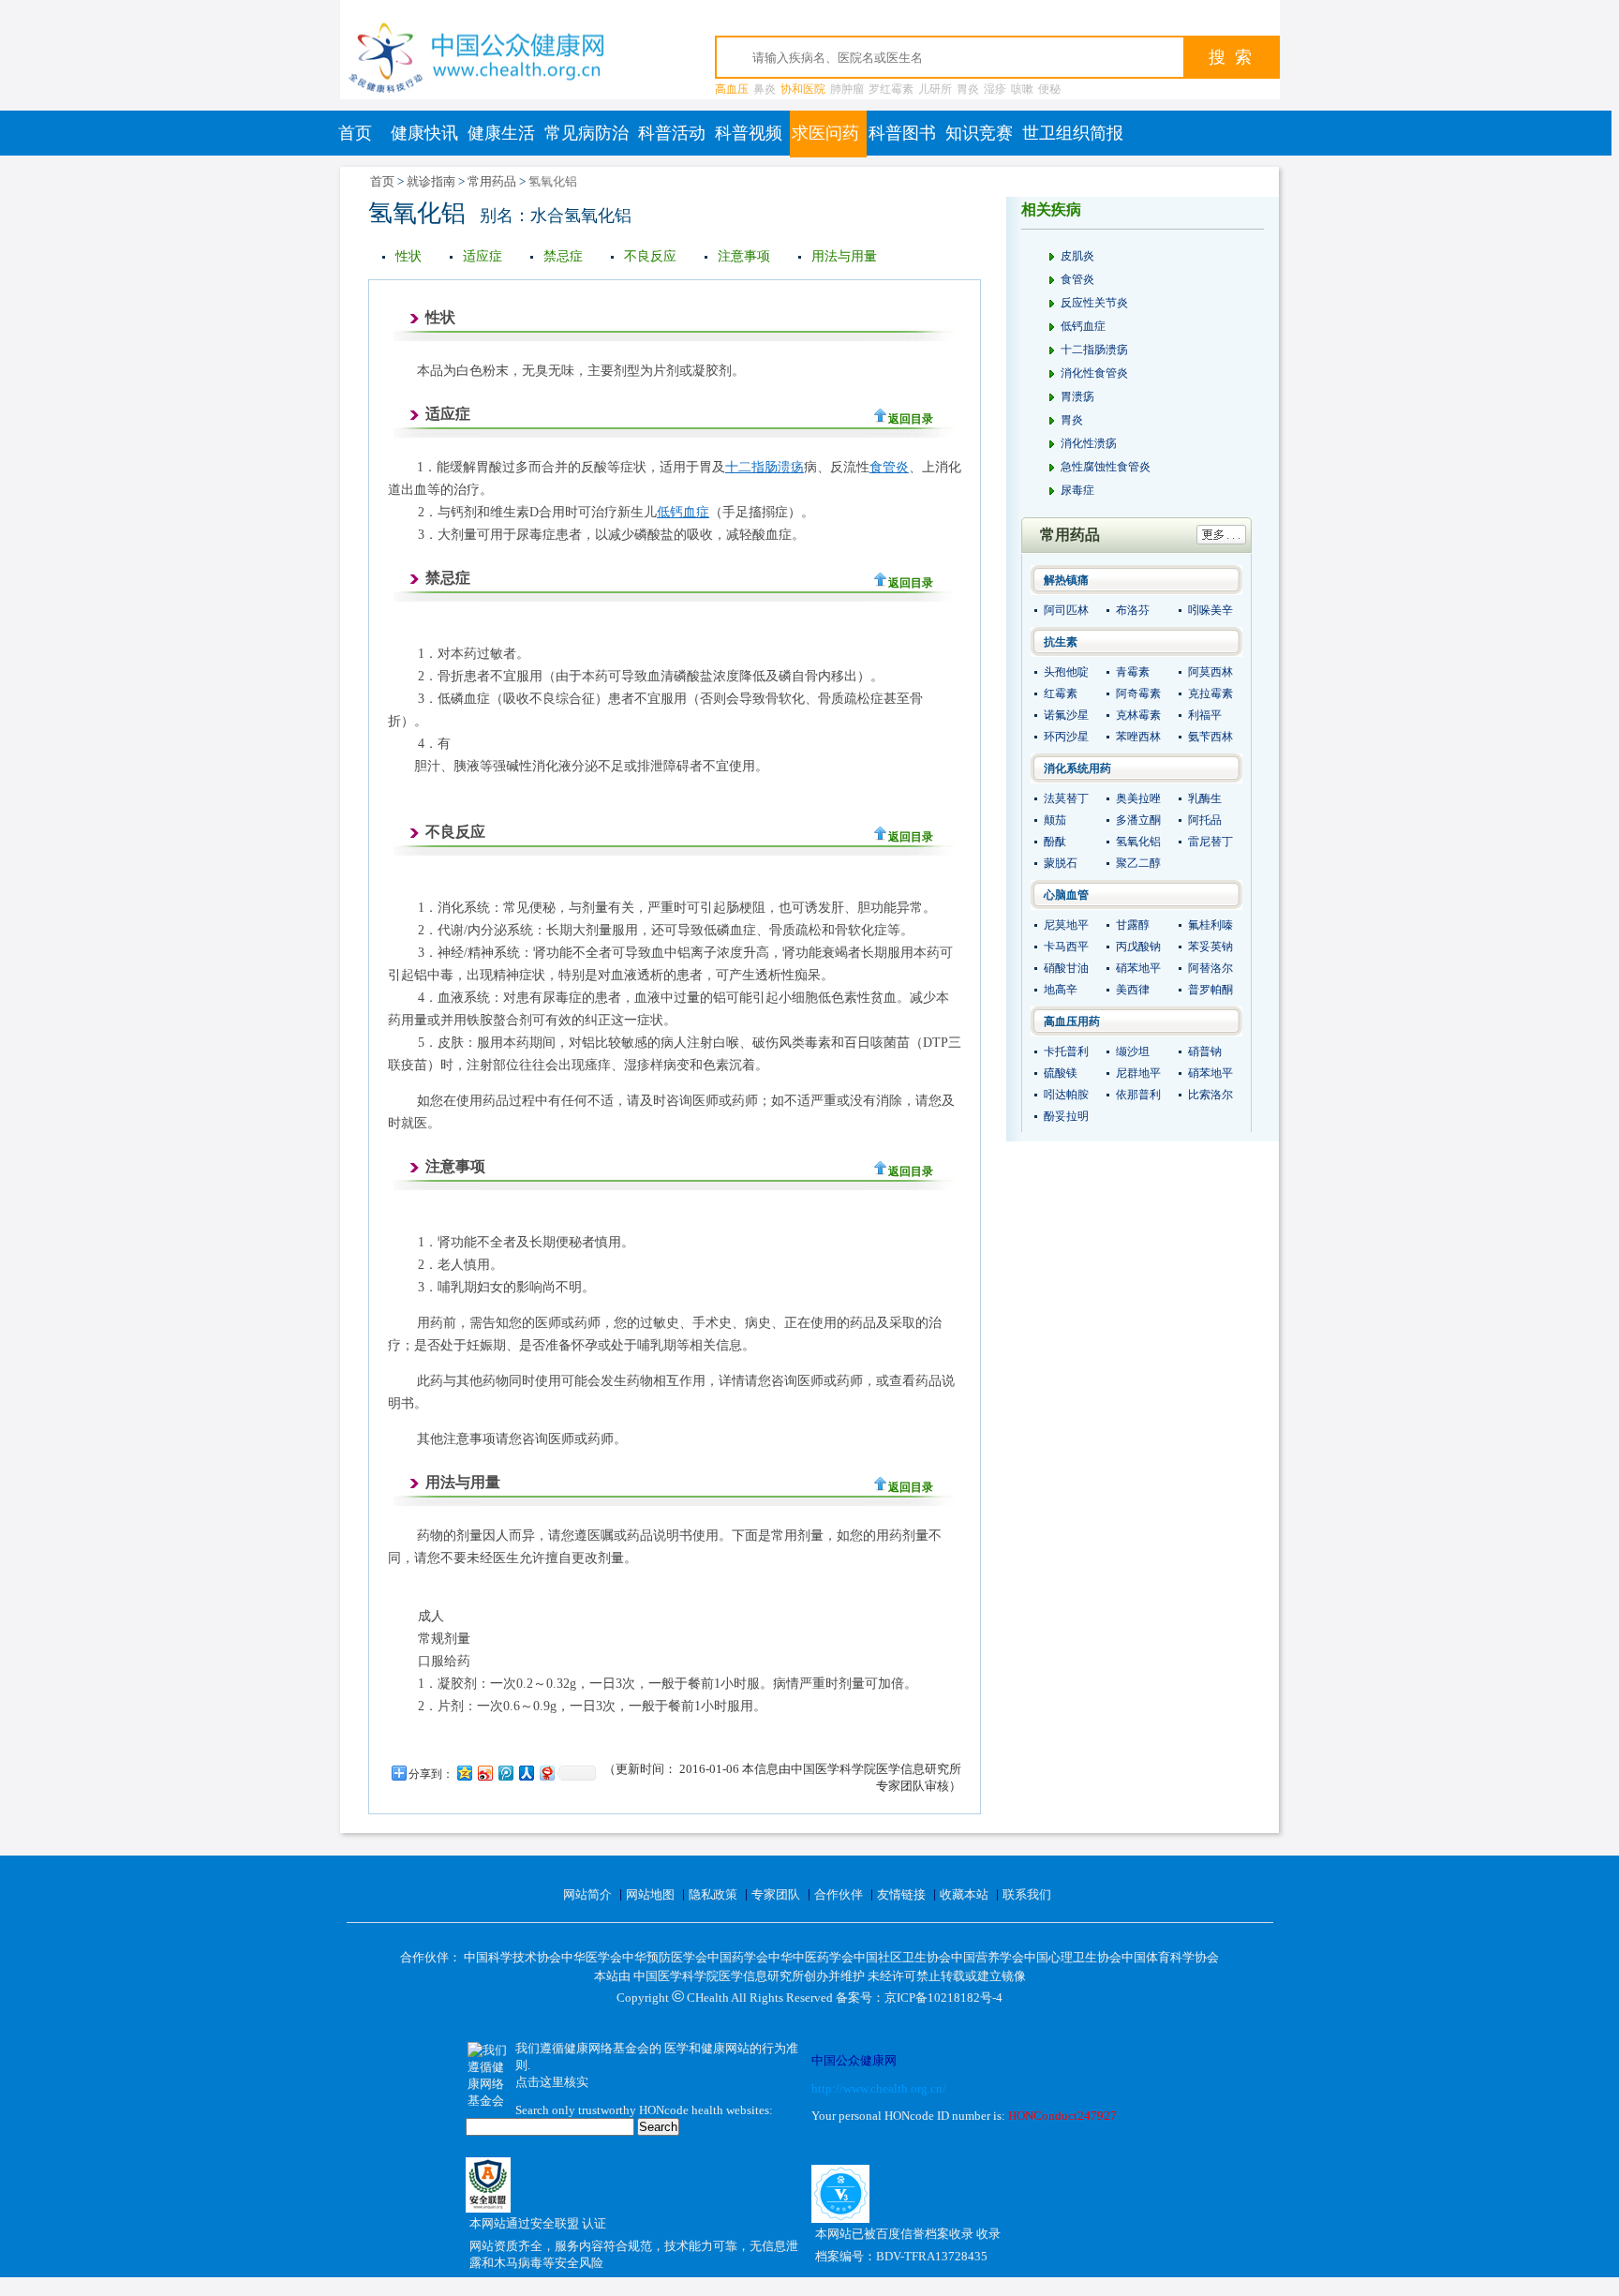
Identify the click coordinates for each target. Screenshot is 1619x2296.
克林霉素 (1138, 715)
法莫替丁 (1066, 798)
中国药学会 (738, 1957)
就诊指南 (431, 181)
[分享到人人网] (526, 1773)
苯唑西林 (1138, 737)
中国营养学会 (988, 1957)
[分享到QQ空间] (464, 1773)
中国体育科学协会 (1170, 1957)
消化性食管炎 (1094, 373)
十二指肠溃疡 (765, 467)
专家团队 (776, 1894)
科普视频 (749, 133)
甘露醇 (1133, 925)
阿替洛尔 (1211, 968)
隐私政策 (713, 1894)
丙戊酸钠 (1138, 947)
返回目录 (911, 419)
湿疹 (995, 89)
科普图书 (902, 133)
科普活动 (672, 133)
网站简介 (587, 1894)
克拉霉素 (1211, 693)
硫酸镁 (1061, 1073)
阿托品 (1205, 820)
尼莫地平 (1066, 925)
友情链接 (901, 1894)
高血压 (732, 89)
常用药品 (492, 181)
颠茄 (1055, 820)
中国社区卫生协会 (902, 1957)
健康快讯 (424, 133)
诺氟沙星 (1066, 715)
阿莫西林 (1211, 672)
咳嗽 (1022, 89)
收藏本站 (964, 1894)
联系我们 (1027, 1894)
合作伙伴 (839, 1894)
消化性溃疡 (1089, 443)
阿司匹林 (1066, 610)
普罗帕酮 (1211, 990)
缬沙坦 (1133, 1051)
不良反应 (650, 256)
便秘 (1049, 89)
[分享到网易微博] (546, 1773)
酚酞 (1055, 842)
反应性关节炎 (1094, 303)
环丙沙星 (1066, 737)
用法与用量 (844, 256)
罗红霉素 (891, 89)
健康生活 (501, 133)
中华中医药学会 (811, 1957)
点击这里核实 (552, 2082)
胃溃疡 (1077, 396)
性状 (408, 256)
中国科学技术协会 (512, 1957)
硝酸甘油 (1066, 968)
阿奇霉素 (1138, 693)
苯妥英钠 (1211, 947)
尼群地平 (1138, 1073)
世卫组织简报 (1073, 133)
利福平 (1205, 715)
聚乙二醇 (1138, 863)
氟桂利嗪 (1211, 925)
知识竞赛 (979, 133)
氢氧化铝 (1138, 842)
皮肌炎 (1077, 256)
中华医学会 (592, 1957)
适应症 (483, 256)
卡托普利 (1066, 1051)
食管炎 (889, 467)
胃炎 (968, 89)
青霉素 (1133, 672)
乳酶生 (1205, 798)
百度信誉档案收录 (926, 2234)
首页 (355, 133)
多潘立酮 (1138, 820)
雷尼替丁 (1211, 842)
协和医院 (803, 89)
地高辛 (1061, 990)
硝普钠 (1205, 1051)
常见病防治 (587, 133)
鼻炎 (765, 89)
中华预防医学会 (665, 1957)
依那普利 (1138, 1095)
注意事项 (744, 256)
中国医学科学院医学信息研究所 (719, 1976)
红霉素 (1061, 693)
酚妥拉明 (1066, 1116)
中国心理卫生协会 (1073, 1957)
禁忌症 (563, 256)
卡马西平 (1066, 947)
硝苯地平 (1138, 968)
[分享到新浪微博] (484, 1773)
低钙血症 (683, 512)
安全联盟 (556, 2223)
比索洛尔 (1211, 1095)
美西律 (1133, 990)
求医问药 (825, 133)
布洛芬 (1133, 610)
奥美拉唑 (1138, 798)
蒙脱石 (1061, 863)
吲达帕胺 (1066, 1095)
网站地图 (650, 1894)
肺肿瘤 (847, 89)
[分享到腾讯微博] (505, 1773)
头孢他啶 (1066, 672)
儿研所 (935, 89)
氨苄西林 (1211, 737)
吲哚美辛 (1211, 610)
